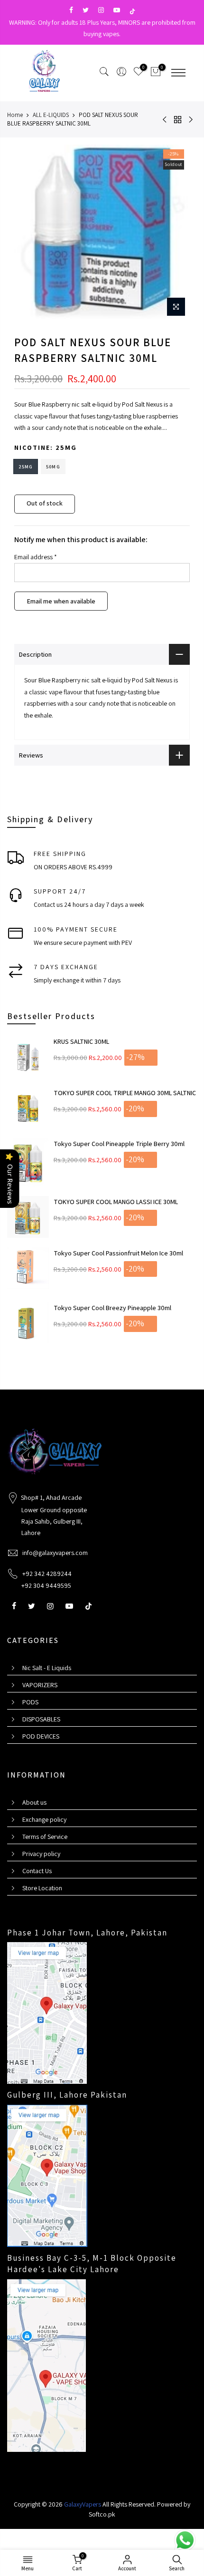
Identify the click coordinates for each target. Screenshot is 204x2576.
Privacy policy (41, 1854)
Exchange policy (44, 1819)
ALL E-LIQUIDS (51, 115)
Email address (36, 557)
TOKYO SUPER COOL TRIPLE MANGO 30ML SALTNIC (125, 1093)
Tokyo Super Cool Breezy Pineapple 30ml (112, 1308)
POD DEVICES (41, 1736)
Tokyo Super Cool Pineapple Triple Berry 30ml (119, 1144)
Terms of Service (45, 1837)
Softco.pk (102, 2514)
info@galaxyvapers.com (55, 1553)
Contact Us (37, 1871)
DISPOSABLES (41, 1719)
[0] (156, 73)
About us (34, 1802)
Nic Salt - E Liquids (47, 1668)
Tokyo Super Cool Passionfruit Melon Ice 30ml (118, 1253)
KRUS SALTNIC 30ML (81, 1041)
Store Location (42, 1888)
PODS (30, 1702)
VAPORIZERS (40, 1685)
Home (15, 115)
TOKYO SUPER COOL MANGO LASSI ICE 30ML (116, 1202)
